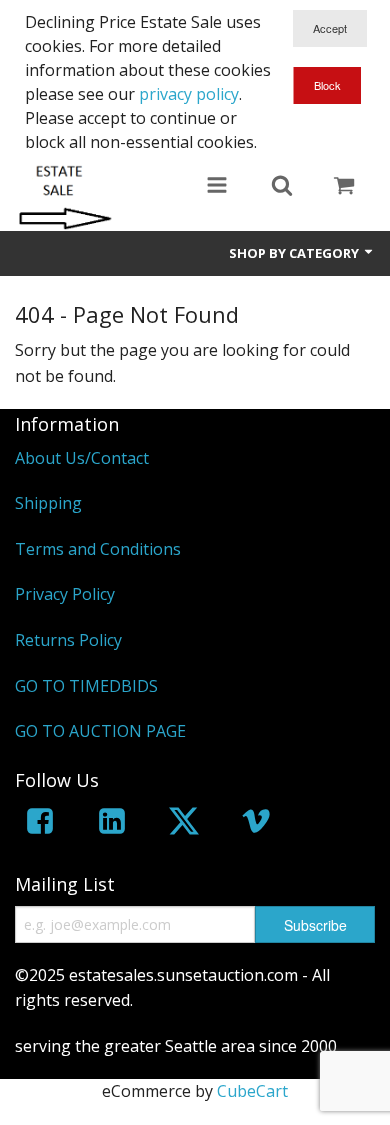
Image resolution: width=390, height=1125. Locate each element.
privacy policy (189, 94)
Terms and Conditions (98, 549)
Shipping (48, 503)
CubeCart (252, 1091)
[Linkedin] (112, 824)
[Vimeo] (256, 824)
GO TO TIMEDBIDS (86, 686)
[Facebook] (40, 824)
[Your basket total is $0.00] (344, 187)
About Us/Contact (82, 458)
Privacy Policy (65, 594)
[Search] (282, 187)
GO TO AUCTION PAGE (100, 731)
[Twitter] (184, 824)
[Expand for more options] (217, 187)
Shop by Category (295, 253)
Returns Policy (68, 640)
